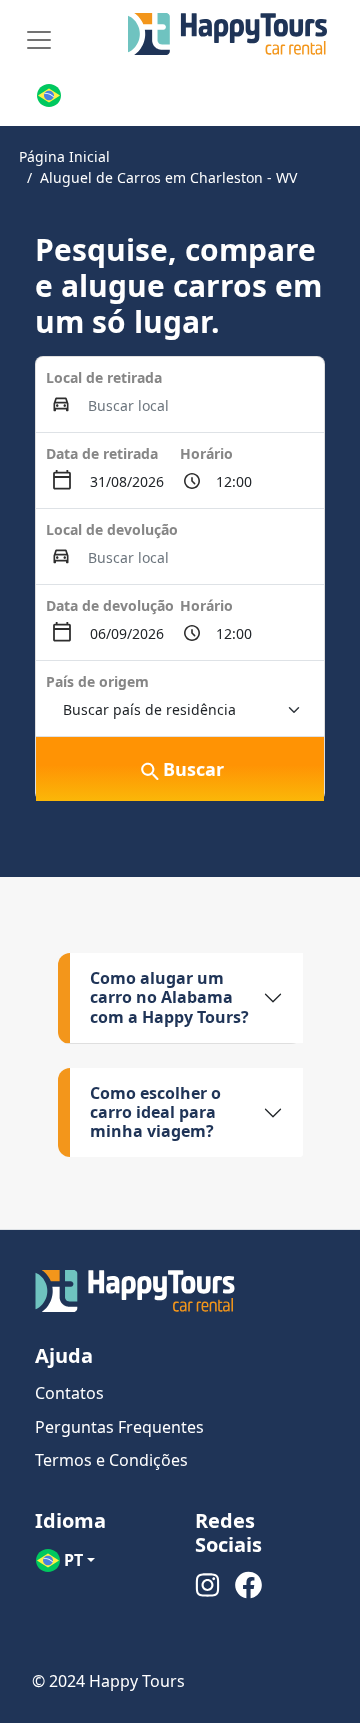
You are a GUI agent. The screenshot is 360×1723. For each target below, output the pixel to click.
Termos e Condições (111, 1460)
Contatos (69, 1393)
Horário (206, 453)
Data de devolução (110, 605)
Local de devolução (112, 529)
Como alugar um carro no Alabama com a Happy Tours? (169, 997)
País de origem (97, 681)
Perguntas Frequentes (119, 1427)
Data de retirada (102, 453)
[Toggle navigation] (39, 40)
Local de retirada (104, 377)
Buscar (193, 769)
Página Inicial (64, 156)
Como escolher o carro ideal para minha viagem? (155, 1112)
